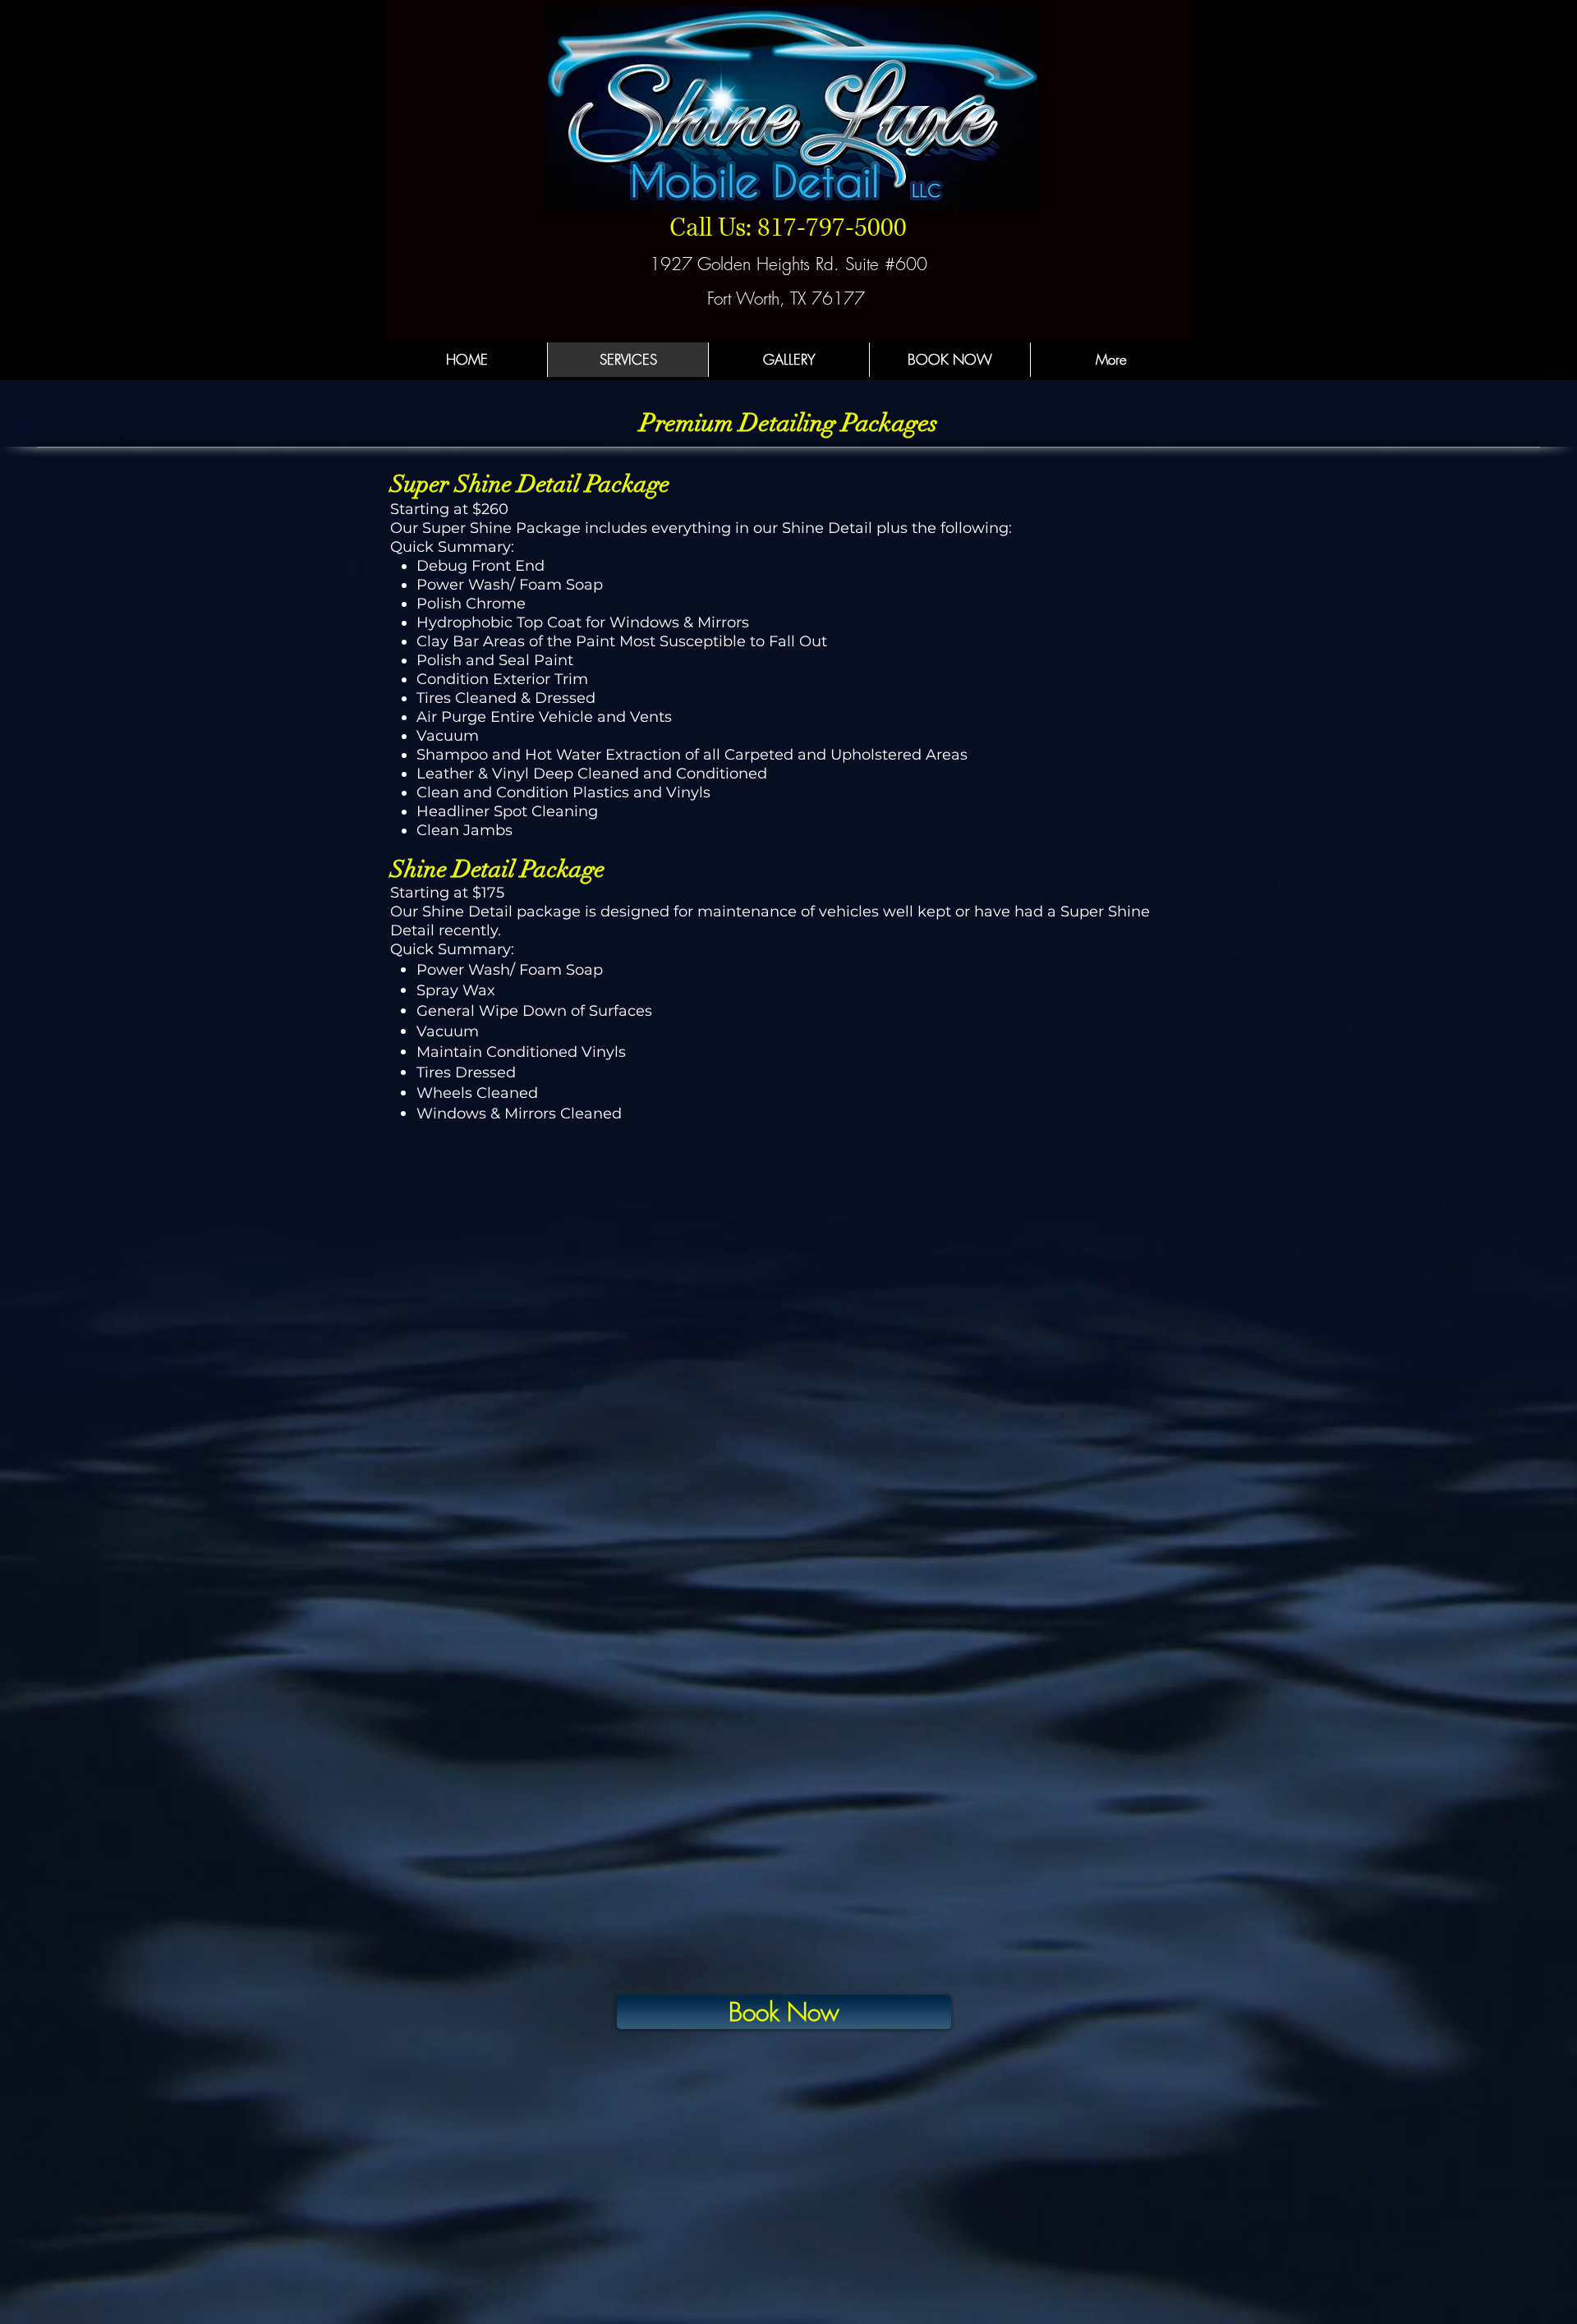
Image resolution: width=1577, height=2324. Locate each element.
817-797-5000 (832, 228)
